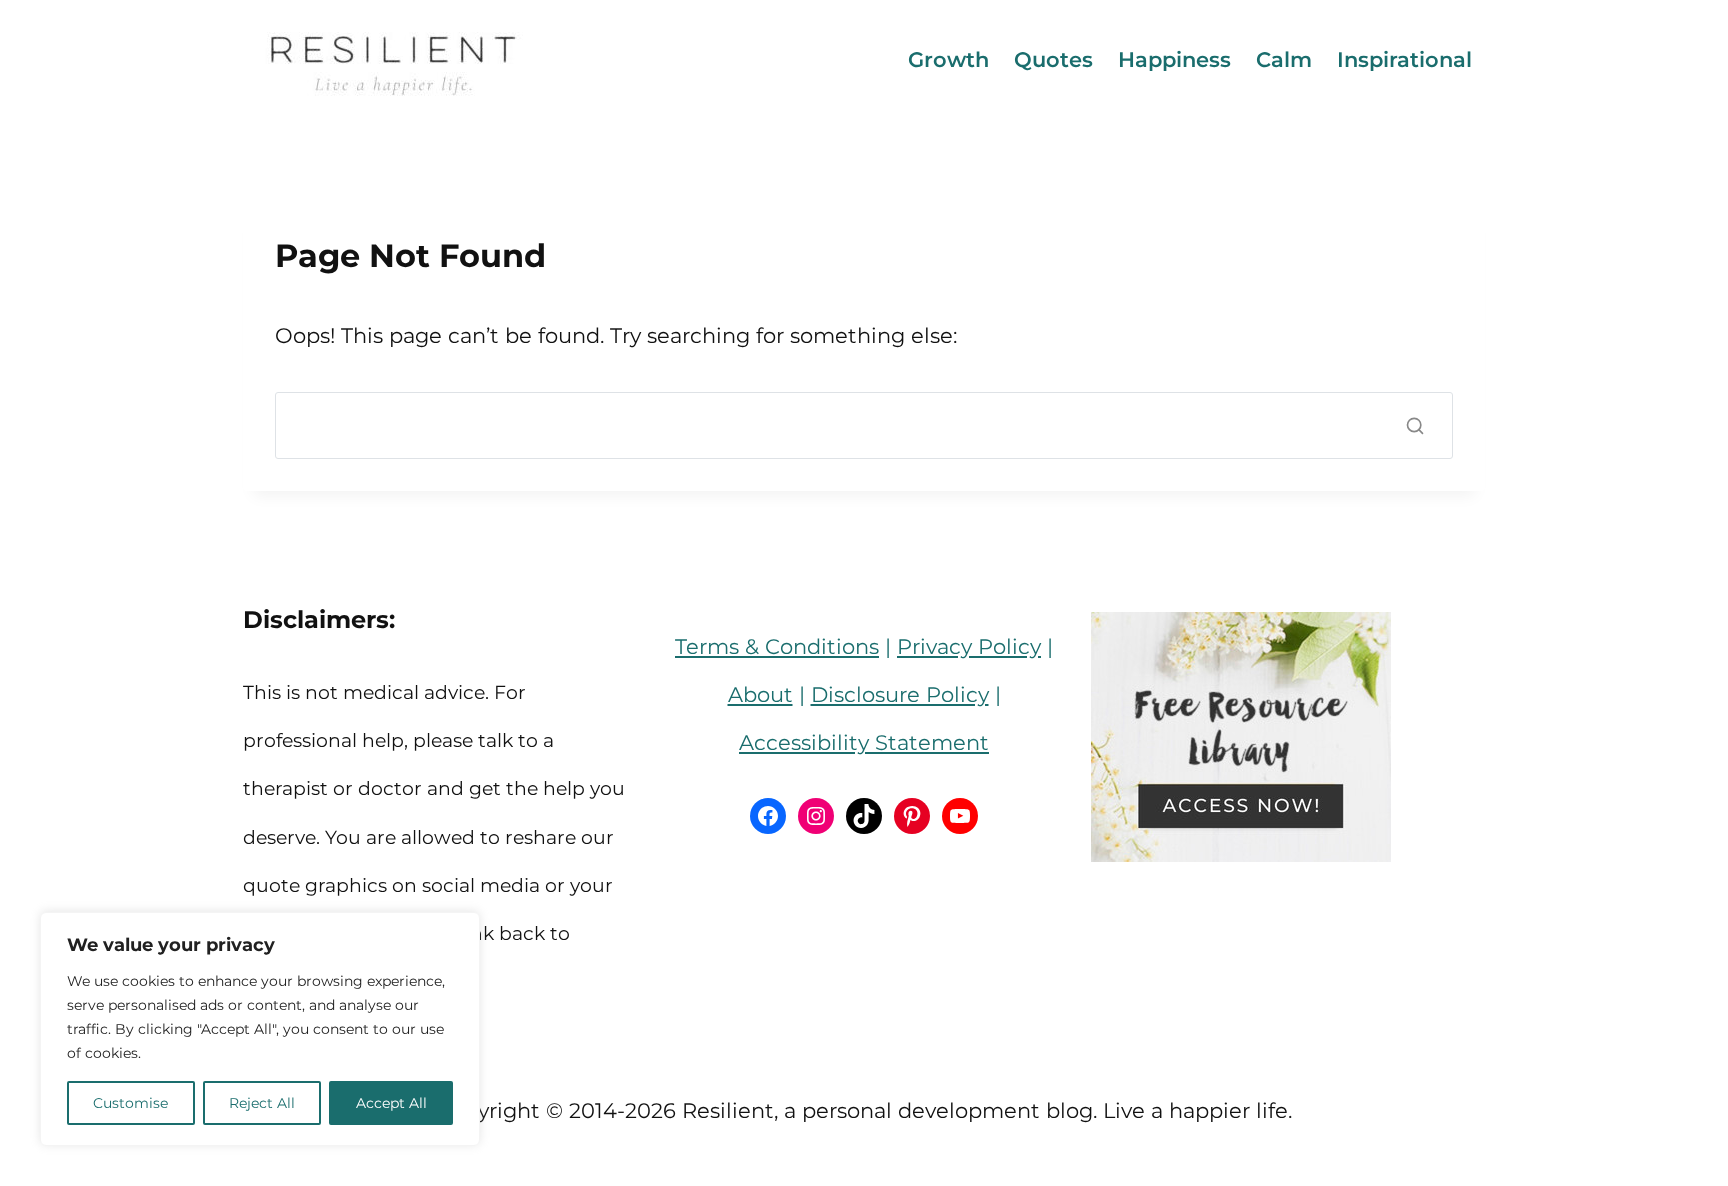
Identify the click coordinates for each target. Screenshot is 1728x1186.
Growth (948, 59)
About (760, 694)
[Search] (1415, 426)
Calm (1284, 59)
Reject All (262, 1103)
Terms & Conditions (777, 646)
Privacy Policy (969, 646)
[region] (260, 1029)
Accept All (391, 1103)
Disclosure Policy (900, 694)
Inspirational (1404, 59)
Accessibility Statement (864, 742)
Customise (130, 1103)
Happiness (1174, 59)
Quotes (1053, 59)
